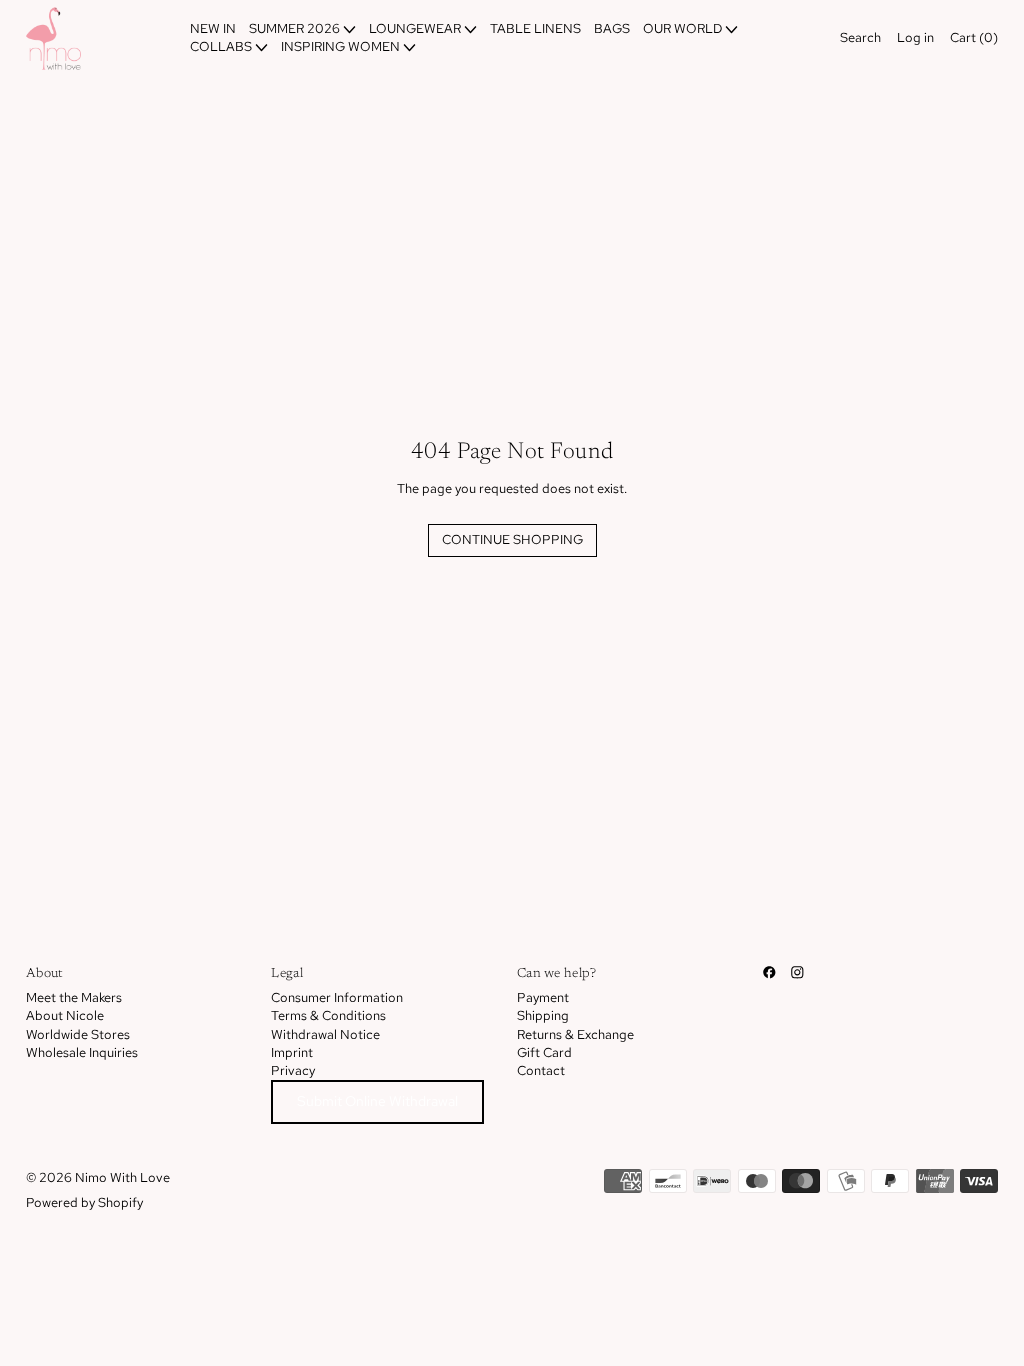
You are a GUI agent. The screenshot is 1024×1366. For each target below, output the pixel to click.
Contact (541, 1070)
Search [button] (860, 37)
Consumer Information (337, 997)
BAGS (612, 28)
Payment (543, 997)
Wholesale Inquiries (82, 1052)
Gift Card (544, 1052)
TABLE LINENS (535, 28)
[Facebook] (769, 972)
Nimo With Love (122, 1177)
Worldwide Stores (78, 1034)
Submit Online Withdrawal (377, 1101)
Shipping (543, 1015)
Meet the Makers (74, 997)
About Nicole (65, 1015)
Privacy (293, 1070)
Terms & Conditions (328, 1015)
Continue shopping (512, 539)
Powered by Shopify (84, 1202)
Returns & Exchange (575, 1034)
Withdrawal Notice (325, 1034)
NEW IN (213, 28)
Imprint (292, 1052)
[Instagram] (797, 972)
